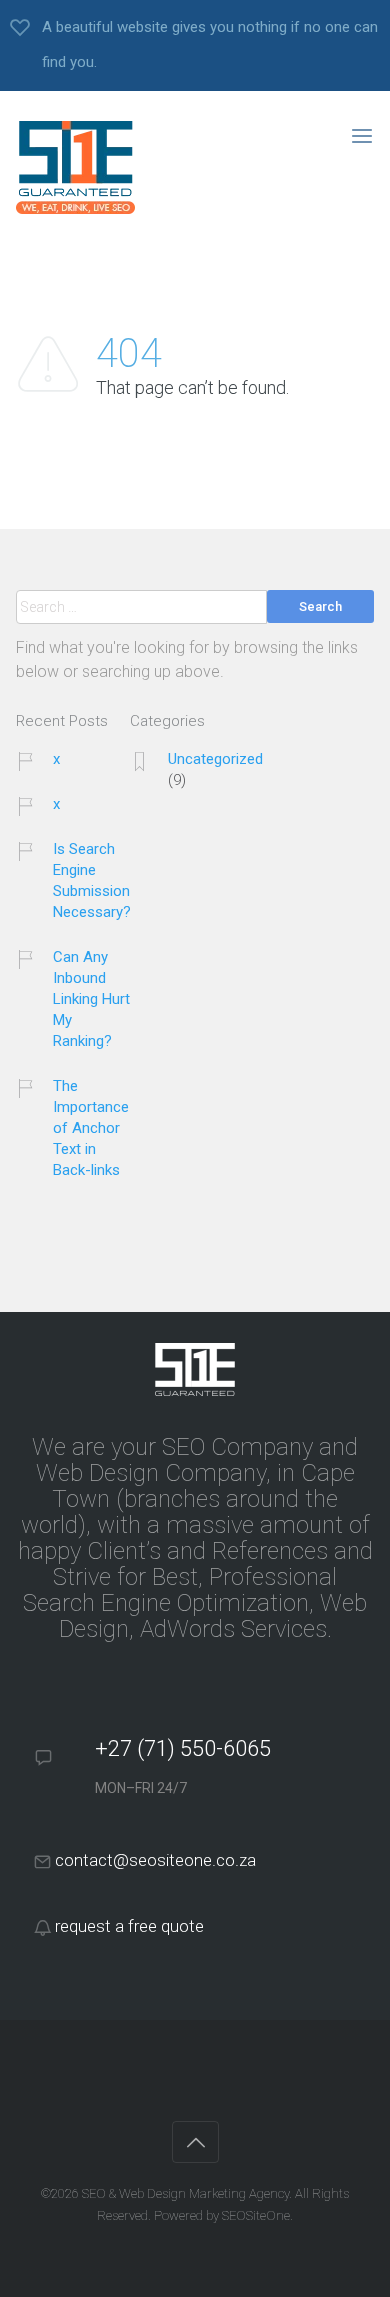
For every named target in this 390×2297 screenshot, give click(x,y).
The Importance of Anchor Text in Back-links (91, 1128)
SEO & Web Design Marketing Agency (185, 2193)
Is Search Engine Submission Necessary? (92, 880)
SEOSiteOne (256, 2215)
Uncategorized (215, 759)
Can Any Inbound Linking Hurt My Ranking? (91, 999)
